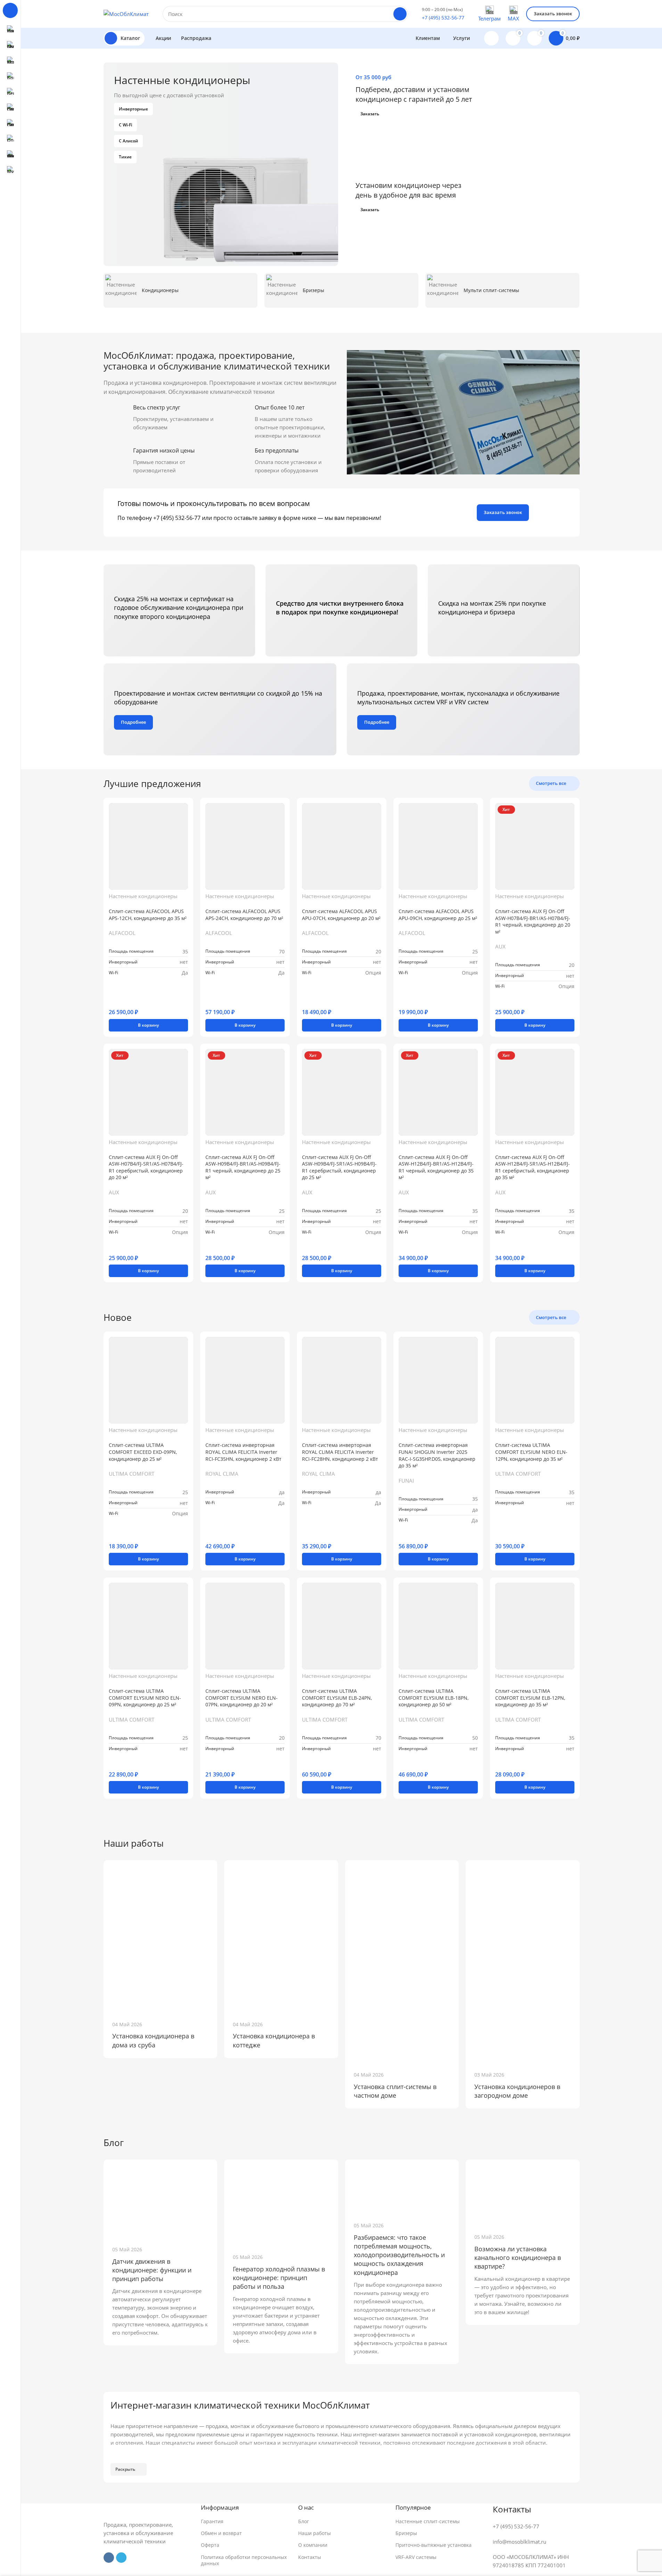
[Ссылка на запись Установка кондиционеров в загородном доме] (523, 1961)
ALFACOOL (122, 933)
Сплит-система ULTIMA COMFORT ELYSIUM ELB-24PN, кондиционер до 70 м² (337, 1698)
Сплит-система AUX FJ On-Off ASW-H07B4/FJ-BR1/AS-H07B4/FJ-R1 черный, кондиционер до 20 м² (533, 921)
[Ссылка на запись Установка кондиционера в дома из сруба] (161, 1936)
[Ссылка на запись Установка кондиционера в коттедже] (281, 1936)
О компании (313, 2545)
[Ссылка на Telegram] (121, 2558)
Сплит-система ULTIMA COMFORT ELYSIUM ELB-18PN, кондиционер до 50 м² (434, 1698)
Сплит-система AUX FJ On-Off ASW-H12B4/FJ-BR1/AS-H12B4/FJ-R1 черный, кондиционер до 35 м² (436, 1167)
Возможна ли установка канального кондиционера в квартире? (518, 2258)
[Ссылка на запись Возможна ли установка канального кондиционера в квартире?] (523, 2192)
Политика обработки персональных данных (244, 2560)
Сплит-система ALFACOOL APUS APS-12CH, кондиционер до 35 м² (148, 915)
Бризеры (406, 2533)
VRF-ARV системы (416, 2557)
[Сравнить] (112, 999)
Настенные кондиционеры (143, 896)
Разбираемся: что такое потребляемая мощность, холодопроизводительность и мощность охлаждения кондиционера (399, 2255)
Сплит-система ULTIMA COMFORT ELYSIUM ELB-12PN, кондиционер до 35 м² (530, 1698)
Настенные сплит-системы (428, 2521)
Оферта (210, 2545)
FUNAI (406, 1481)
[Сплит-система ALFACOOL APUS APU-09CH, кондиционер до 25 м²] (438, 846)
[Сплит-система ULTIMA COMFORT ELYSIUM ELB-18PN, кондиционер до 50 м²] (438, 1626)
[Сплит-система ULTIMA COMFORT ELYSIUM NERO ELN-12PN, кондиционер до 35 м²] (535, 1380)
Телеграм (489, 18)
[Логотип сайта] (126, 13)
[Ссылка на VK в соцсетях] (109, 2558)
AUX (500, 946)
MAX (513, 18)
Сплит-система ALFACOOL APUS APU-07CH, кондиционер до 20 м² (341, 915)
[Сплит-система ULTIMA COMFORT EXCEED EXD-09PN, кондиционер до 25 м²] (148, 1380)
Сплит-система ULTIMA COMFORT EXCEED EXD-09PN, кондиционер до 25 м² (143, 1452)
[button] (148, 1025)
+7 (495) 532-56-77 (443, 18)
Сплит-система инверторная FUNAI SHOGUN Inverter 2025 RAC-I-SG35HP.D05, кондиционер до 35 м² (437, 1455)
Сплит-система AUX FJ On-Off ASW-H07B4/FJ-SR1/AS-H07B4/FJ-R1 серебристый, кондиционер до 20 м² (146, 1167)
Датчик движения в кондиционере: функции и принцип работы (152, 2270)
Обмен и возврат (221, 2533)
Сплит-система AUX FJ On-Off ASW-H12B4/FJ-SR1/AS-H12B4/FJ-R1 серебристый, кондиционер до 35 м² (533, 1167)
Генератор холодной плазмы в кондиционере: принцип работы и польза (279, 2278)
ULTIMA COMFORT (132, 1474)
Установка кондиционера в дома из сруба (153, 2040)
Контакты (310, 2557)
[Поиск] (400, 14)
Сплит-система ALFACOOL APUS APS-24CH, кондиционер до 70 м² (244, 915)
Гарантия (212, 2521)
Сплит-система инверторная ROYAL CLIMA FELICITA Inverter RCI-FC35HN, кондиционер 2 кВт (243, 1452)
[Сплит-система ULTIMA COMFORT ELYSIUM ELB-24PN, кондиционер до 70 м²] (342, 1626)
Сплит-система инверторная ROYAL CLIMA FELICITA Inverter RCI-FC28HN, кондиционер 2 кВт (340, 1452)
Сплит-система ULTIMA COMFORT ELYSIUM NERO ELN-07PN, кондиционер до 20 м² (242, 1698)
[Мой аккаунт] (491, 38)
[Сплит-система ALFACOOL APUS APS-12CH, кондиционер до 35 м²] (148, 846)
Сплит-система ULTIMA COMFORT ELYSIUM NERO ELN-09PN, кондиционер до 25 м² (145, 1698)
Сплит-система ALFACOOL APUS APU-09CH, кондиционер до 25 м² (438, 915)
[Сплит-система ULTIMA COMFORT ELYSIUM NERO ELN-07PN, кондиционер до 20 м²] (245, 1626)
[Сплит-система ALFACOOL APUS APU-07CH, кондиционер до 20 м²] (342, 846)
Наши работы (314, 2533)
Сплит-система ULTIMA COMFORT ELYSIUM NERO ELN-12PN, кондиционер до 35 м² (531, 1452)
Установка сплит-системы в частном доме (395, 2091)
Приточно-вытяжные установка (434, 2545)
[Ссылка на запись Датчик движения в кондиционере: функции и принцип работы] (161, 2198)
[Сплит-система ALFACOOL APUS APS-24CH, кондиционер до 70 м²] (245, 846)
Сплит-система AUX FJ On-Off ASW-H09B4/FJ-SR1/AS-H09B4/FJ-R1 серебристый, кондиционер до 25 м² (339, 1167)
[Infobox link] (181, 290)
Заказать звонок (553, 14)
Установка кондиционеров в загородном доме (517, 2091)
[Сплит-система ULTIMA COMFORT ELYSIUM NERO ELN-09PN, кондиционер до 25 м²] (148, 1626)
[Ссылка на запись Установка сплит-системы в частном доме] (402, 1961)
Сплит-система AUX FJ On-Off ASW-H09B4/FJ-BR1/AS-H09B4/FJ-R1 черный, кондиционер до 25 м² (243, 1167)
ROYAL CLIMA (222, 1474)
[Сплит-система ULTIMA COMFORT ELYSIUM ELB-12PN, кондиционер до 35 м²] (535, 1626)
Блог (304, 2521)
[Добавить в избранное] (121, 999)
